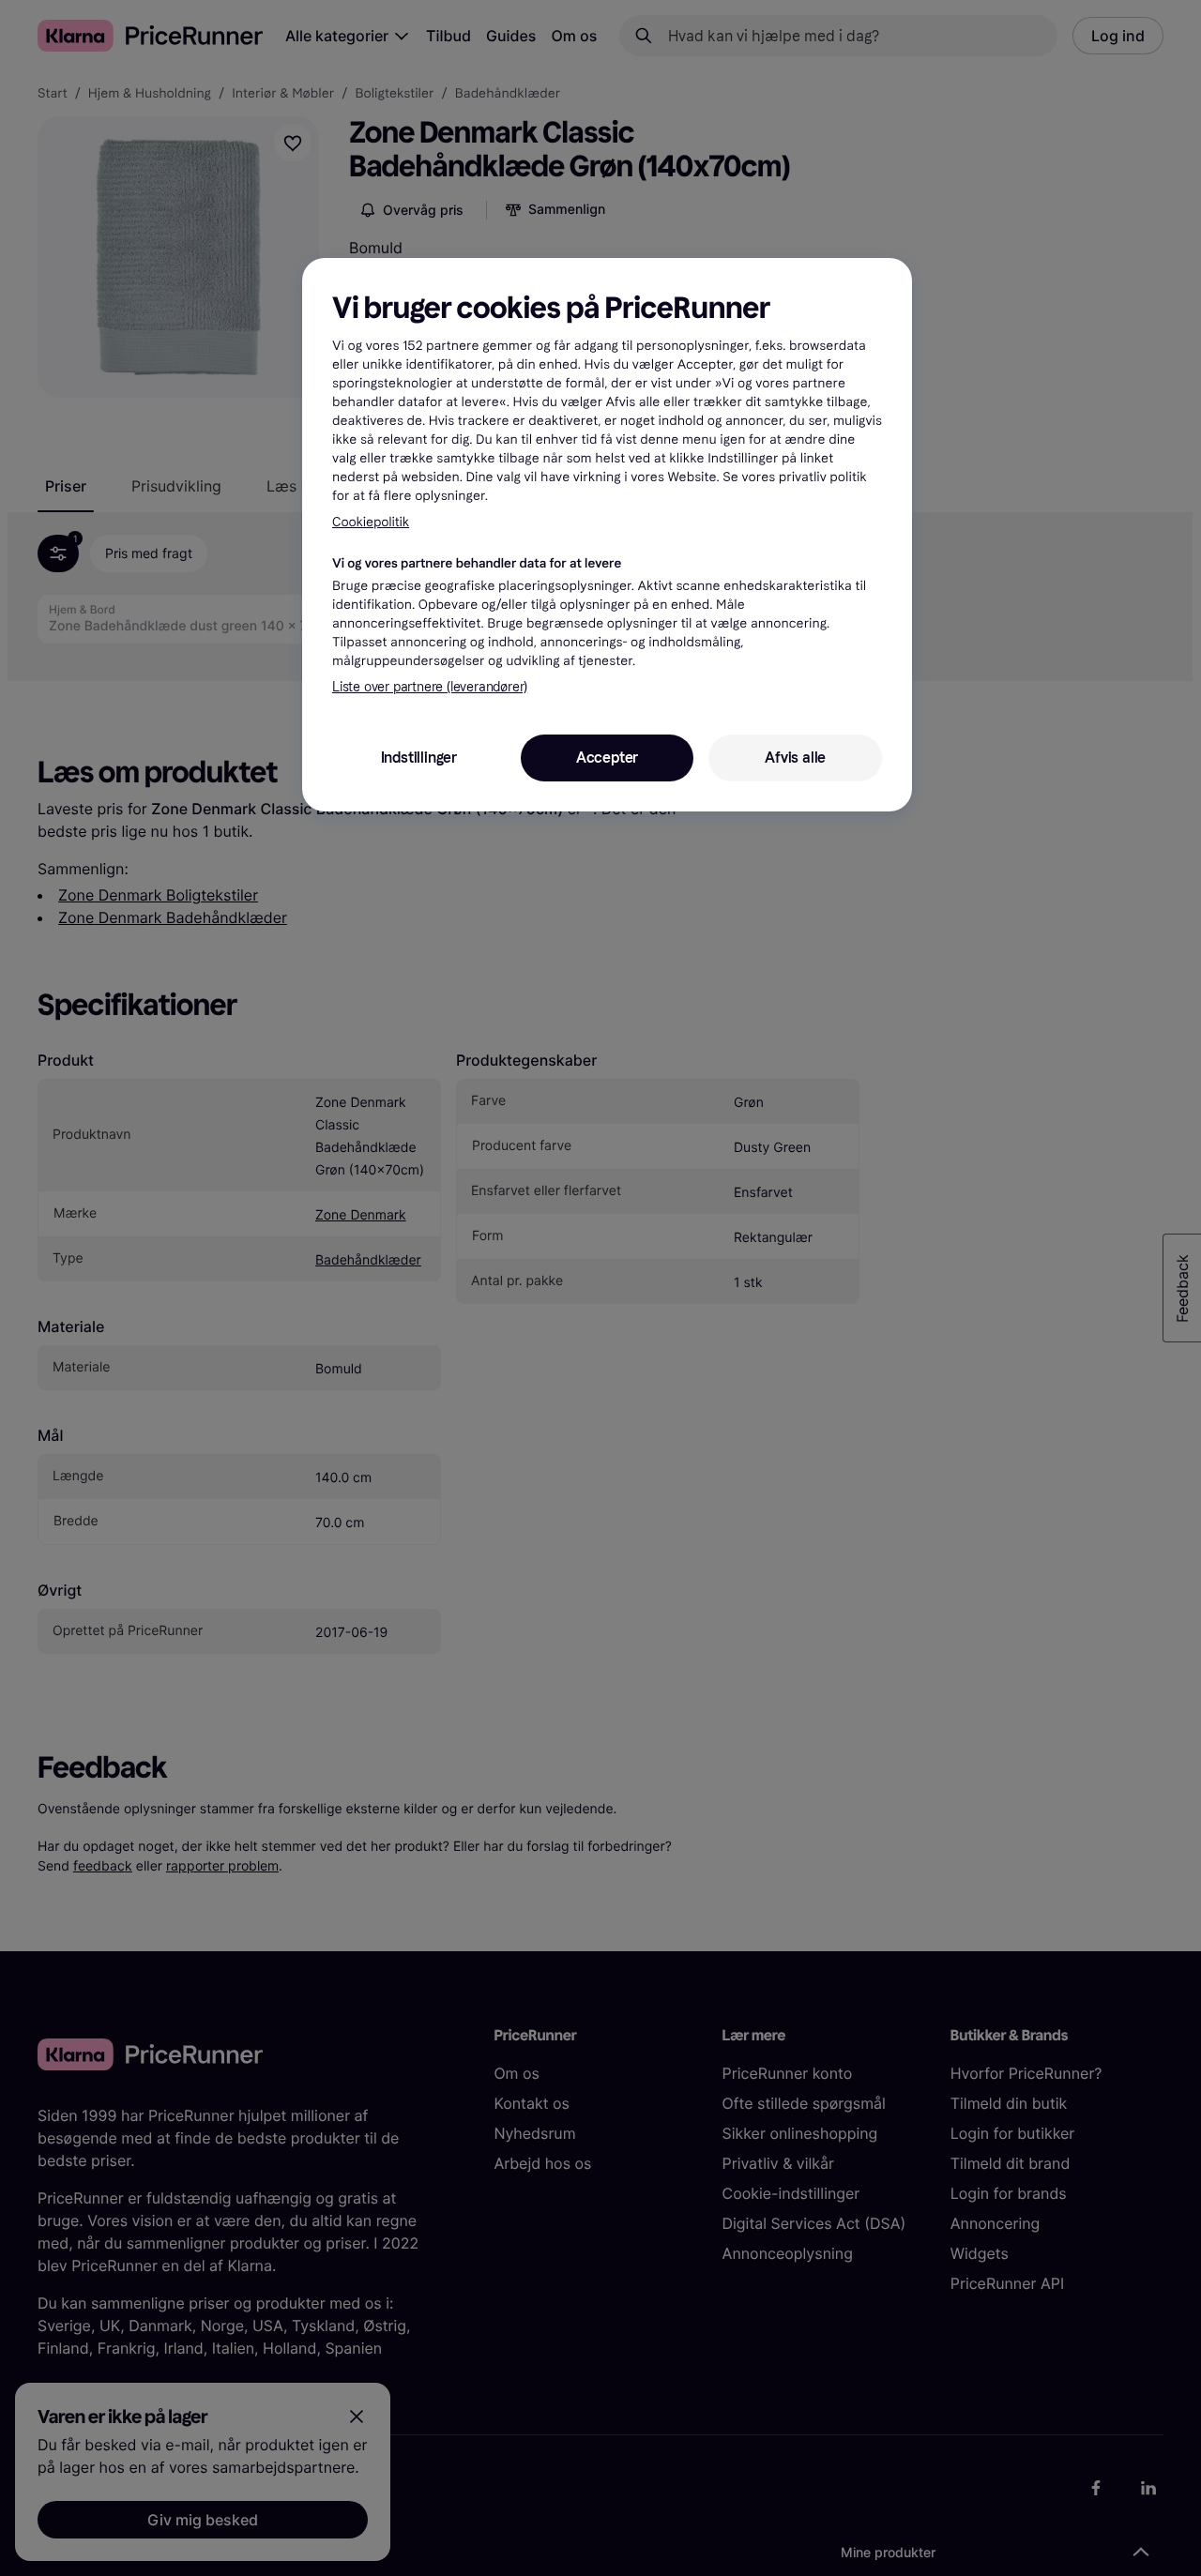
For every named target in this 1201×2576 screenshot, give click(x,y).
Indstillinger (419, 758)
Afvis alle (795, 758)
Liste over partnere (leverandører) (430, 687)
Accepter (607, 758)
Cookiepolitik (371, 522)
